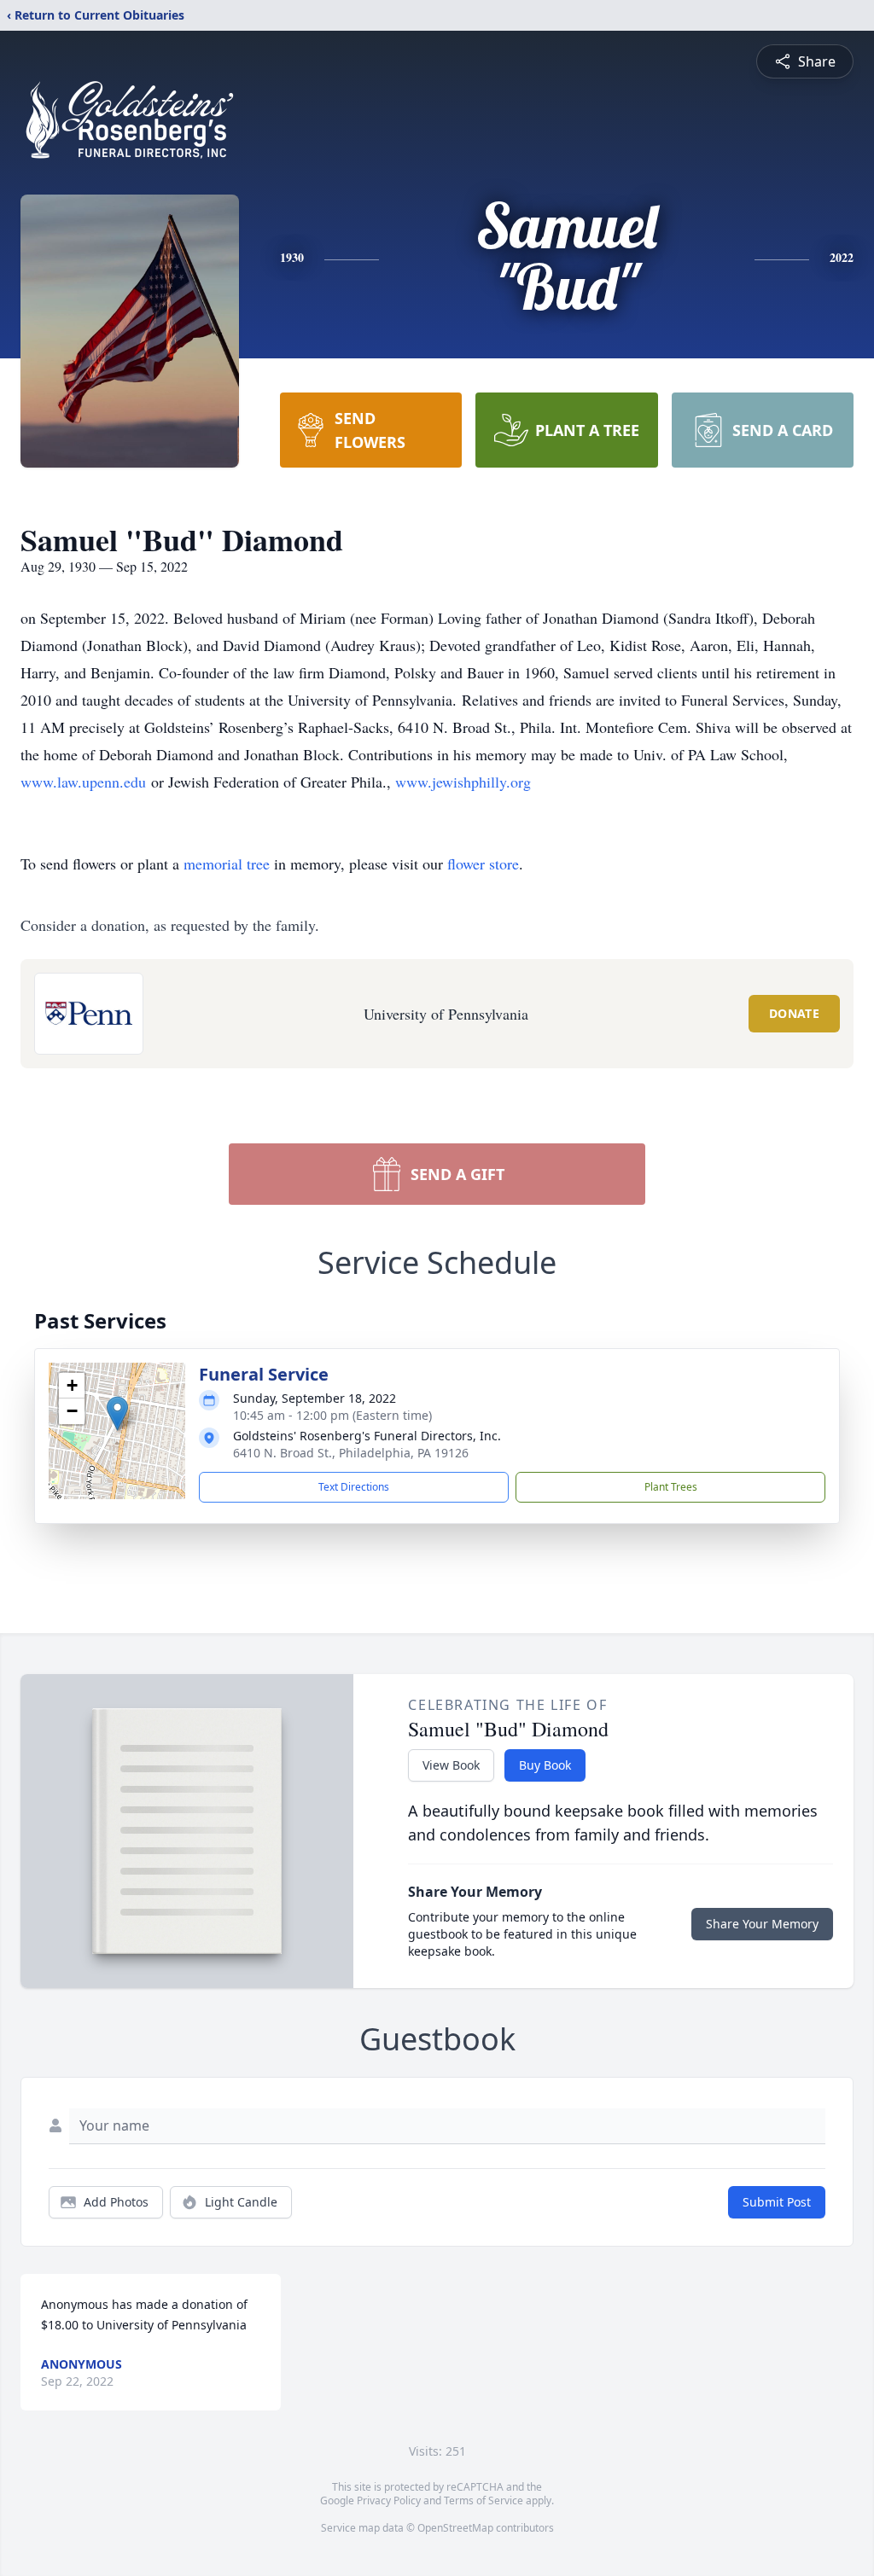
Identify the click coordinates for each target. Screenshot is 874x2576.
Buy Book (545, 1765)
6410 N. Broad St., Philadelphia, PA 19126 (351, 1453)
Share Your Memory (762, 1924)
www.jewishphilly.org (463, 782)
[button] (117, 1413)
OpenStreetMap (455, 2528)
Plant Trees (671, 1487)
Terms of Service (484, 2500)
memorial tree (227, 864)
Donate (794, 1013)
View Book (451, 1765)
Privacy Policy (389, 2500)
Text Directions (354, 1487)
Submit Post (777, 2202)
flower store (483, 864)
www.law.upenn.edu (83, 782)
